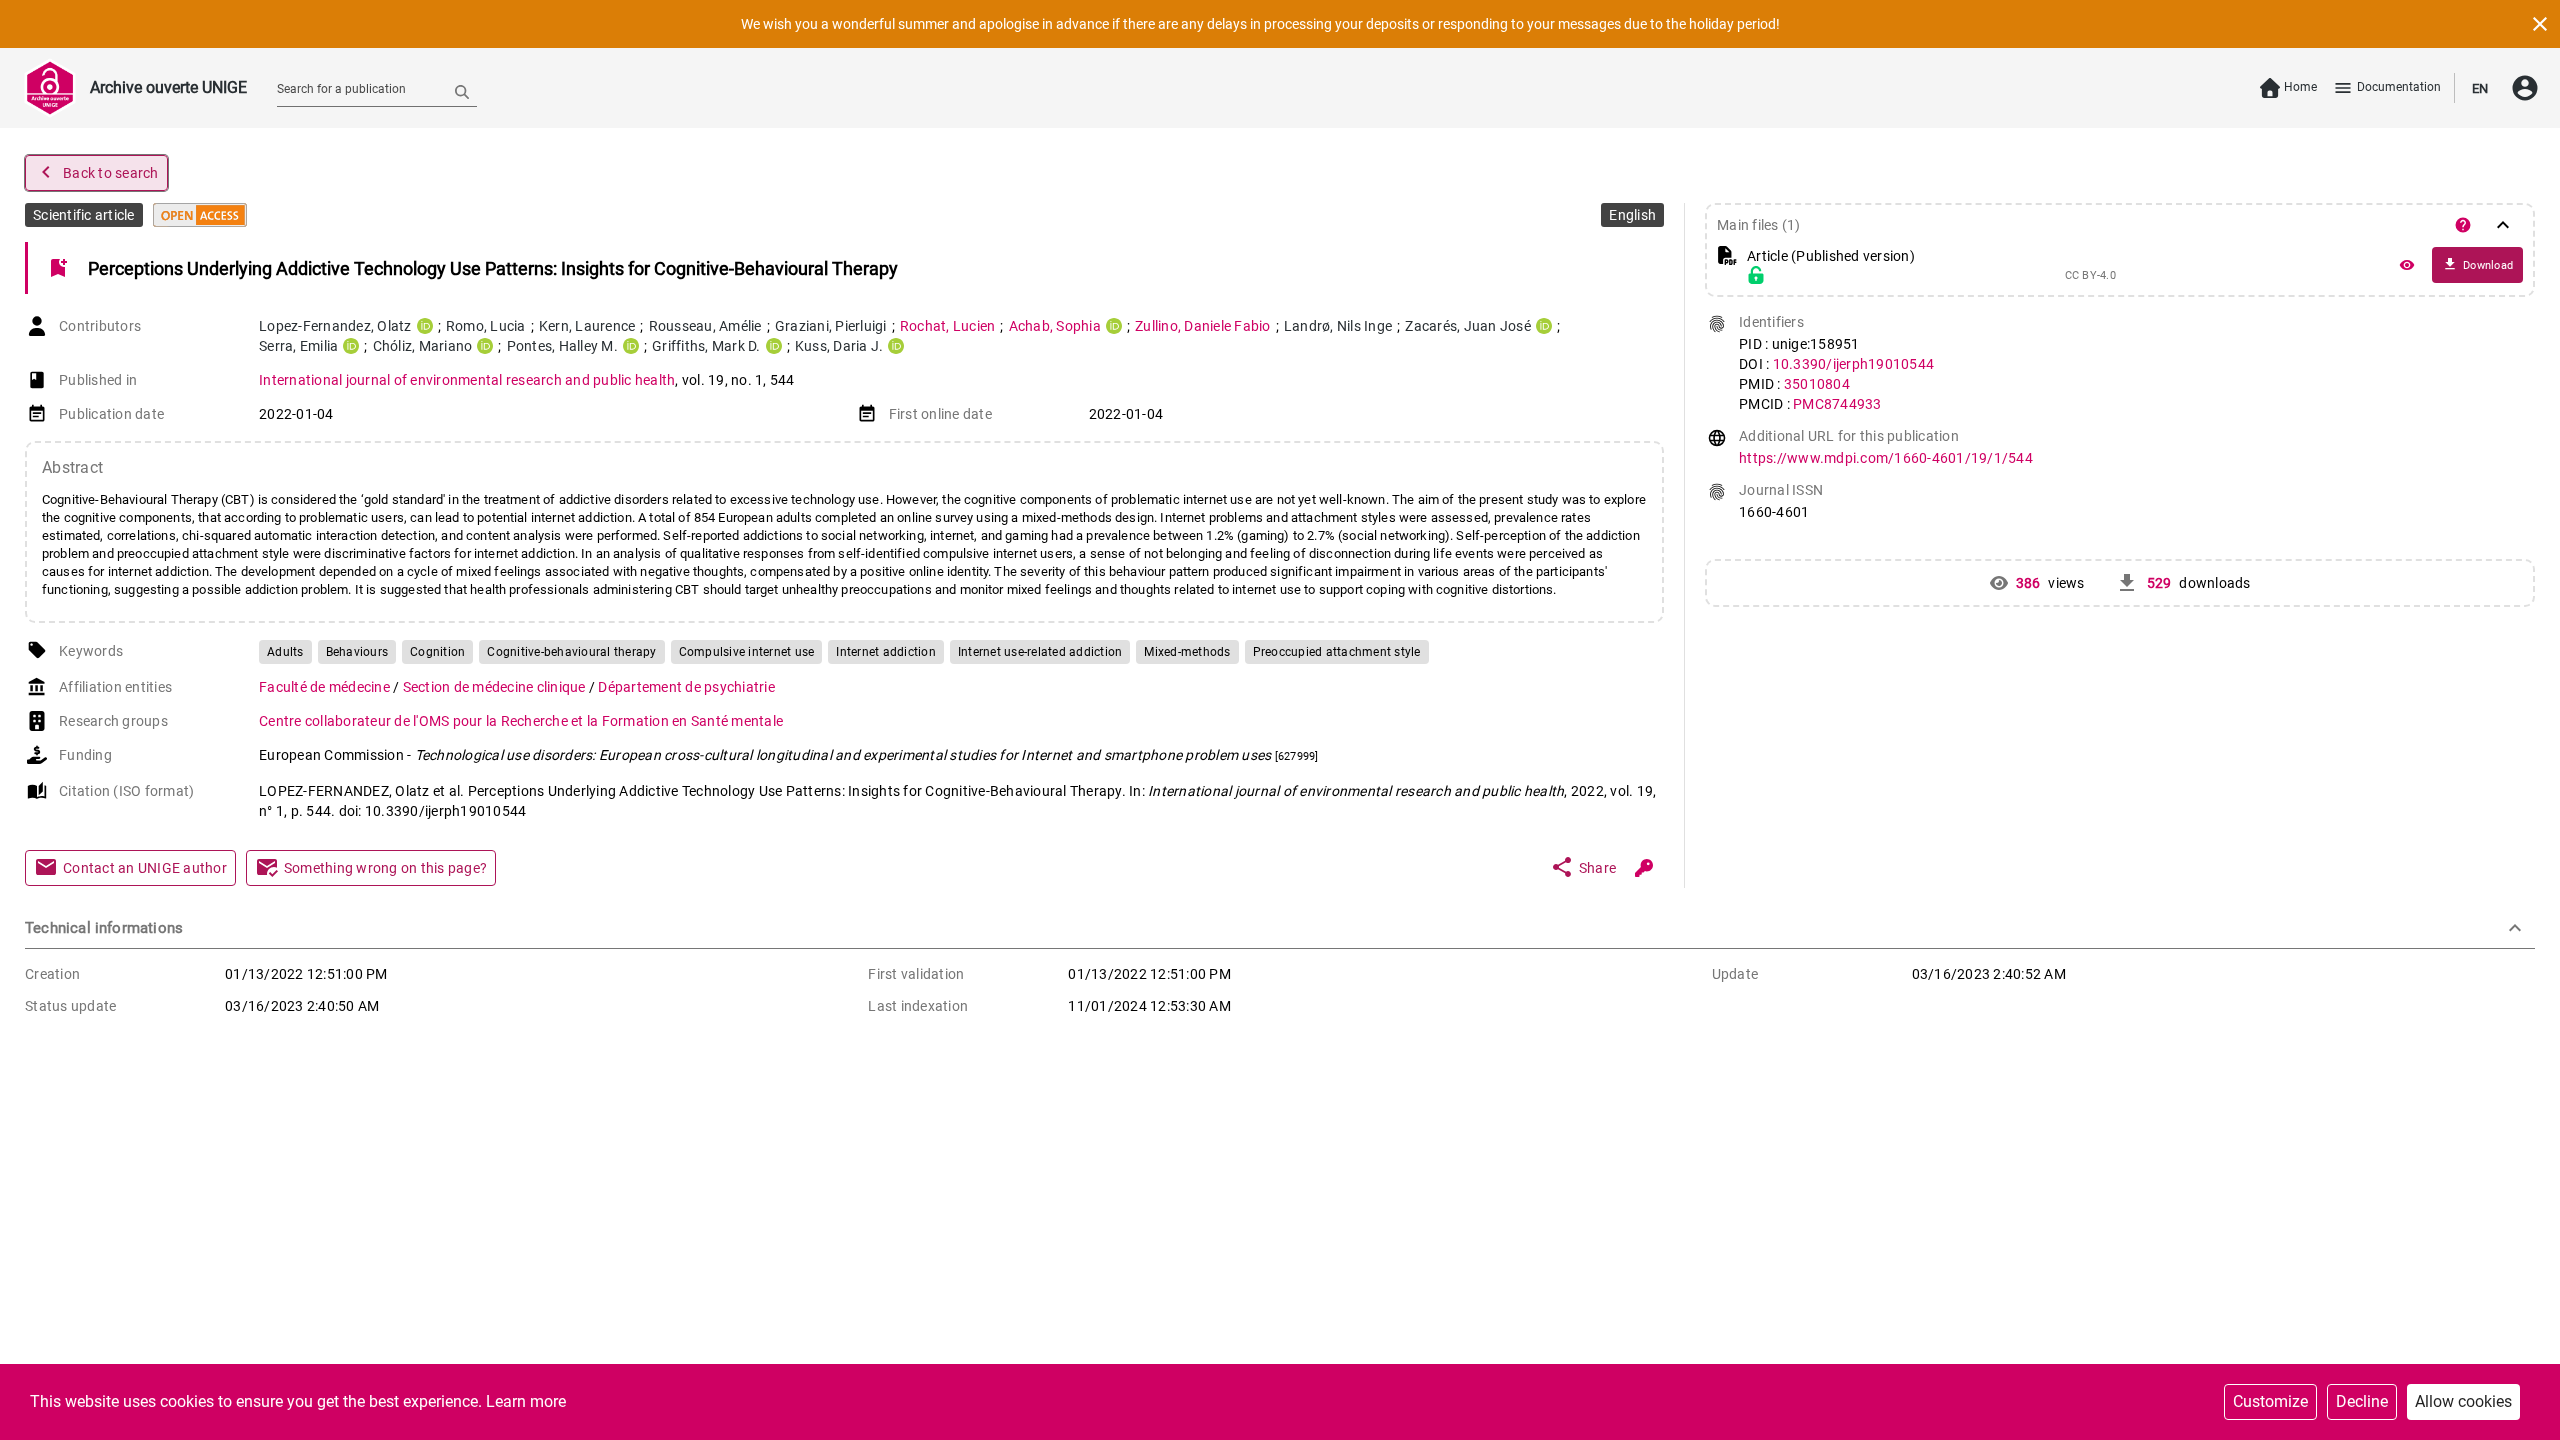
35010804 (1817, 384)
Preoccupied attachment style (1337, 652)
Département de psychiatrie (686, 687)
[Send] (462, 91)
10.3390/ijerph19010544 (1854, 364)
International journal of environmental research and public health (467, 380)
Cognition (437, 652)
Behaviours (357, 652)
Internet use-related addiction (1040, 652)
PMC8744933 (1837, 404)
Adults (285, 652)
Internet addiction (886, 652)
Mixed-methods (1187, 652)
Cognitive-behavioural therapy (571, 652)
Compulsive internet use (747, 652)
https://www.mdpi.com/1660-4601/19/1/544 (1886, 458)
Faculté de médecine (326, 687)
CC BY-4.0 (2090, 276)
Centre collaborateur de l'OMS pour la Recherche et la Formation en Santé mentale (521, 721)
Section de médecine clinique (496, 687)
